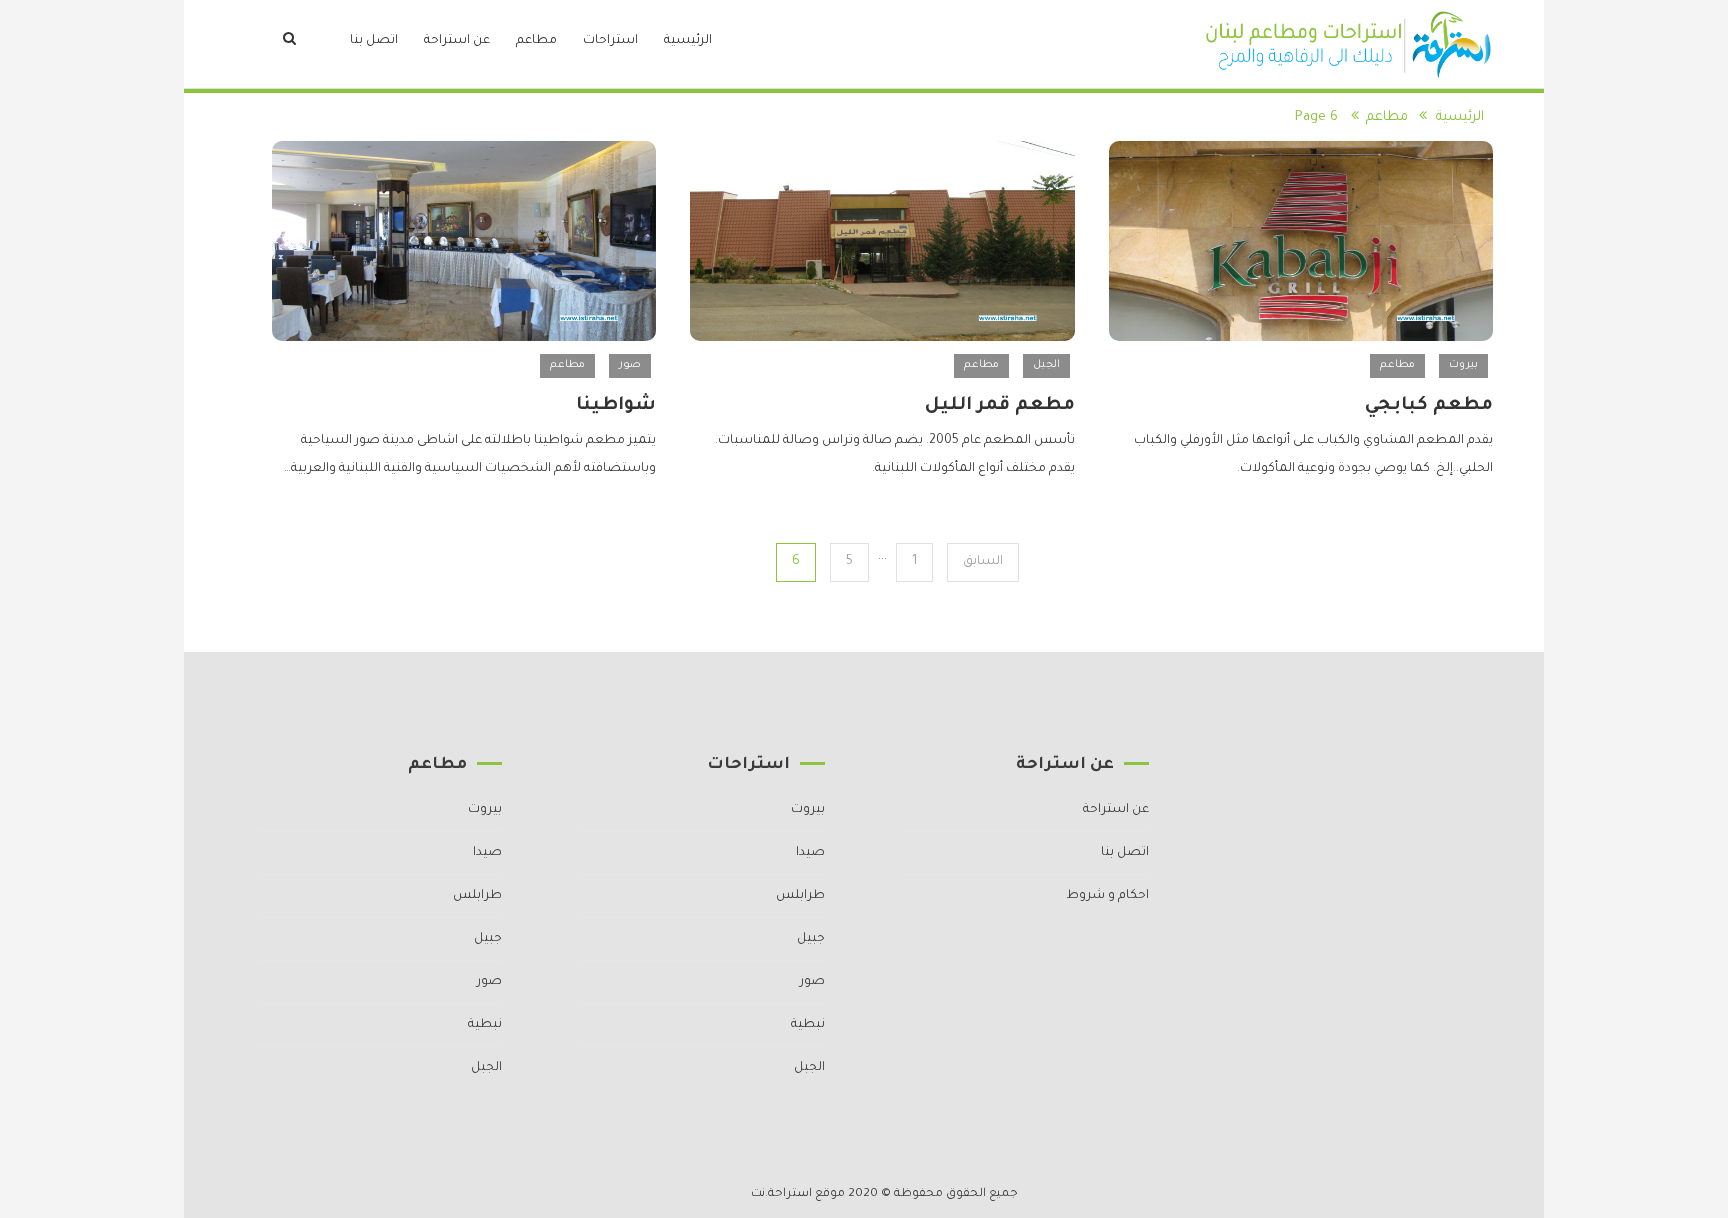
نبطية (808, 1025)
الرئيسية (688, 41)
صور (630, 365)
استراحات (610, 41)
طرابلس (800, 896)
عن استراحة (457, 41)
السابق (983, 562)
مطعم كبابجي (1429, 406)
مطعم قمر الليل (1000, 406)
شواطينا (616, 406)
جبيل (811, 939)
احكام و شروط (1107, 896)
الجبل (1046, 365)
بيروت (1463, 365)
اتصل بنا (374, 41)
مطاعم (536, 41)
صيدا (810, 853)
